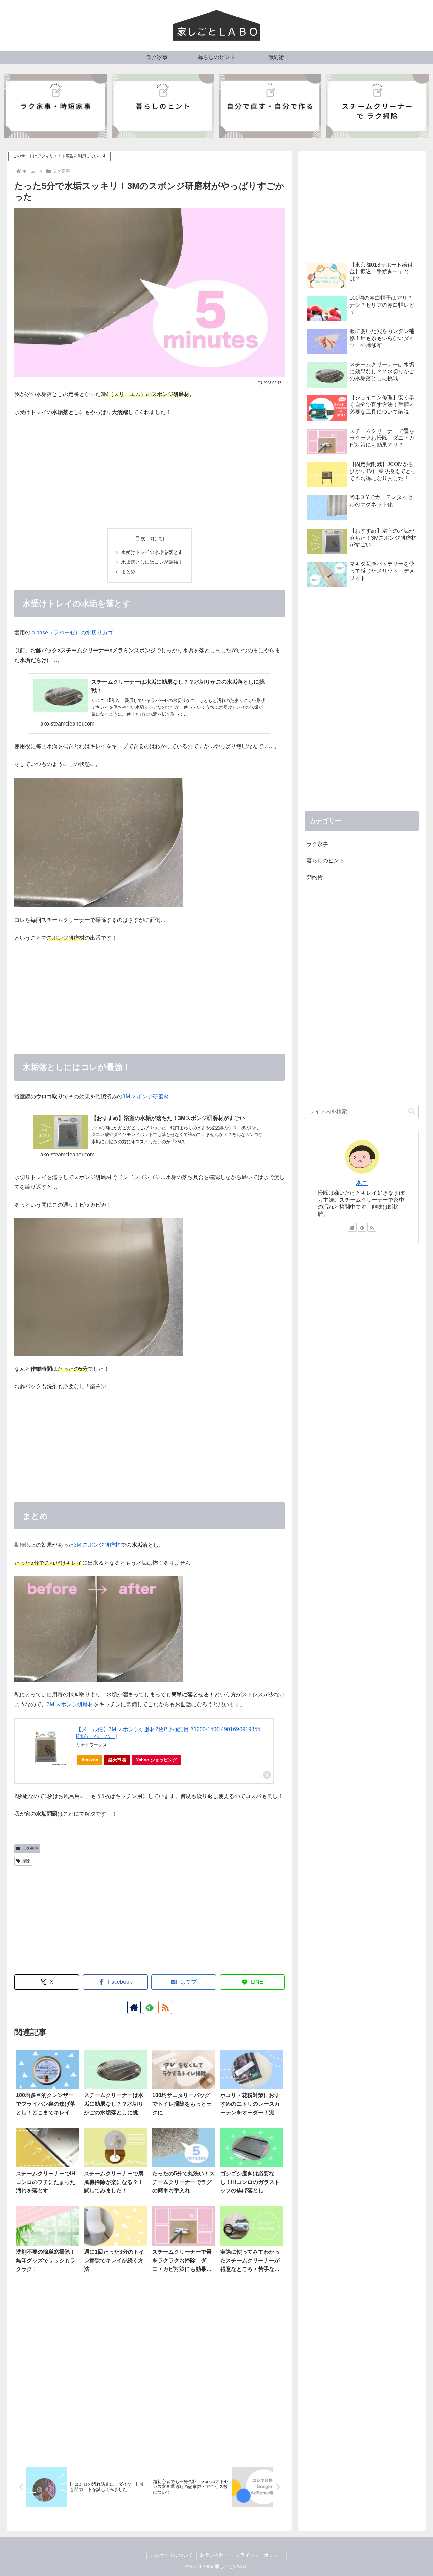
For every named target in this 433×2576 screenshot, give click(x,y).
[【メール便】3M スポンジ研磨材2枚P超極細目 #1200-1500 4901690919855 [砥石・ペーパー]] (46, 1748)
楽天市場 (117, 1760)
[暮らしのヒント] (163, 106)
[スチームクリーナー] (377, 106)
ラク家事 (30, 1848)
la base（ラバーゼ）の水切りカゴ (72, 632)
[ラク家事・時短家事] (56, 106)
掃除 (26, 1861)
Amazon (90, 1760)
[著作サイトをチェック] (134, 2007)
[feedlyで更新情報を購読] (150, 2007)
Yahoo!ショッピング (156, 1760)
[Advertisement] (150, 473)
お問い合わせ (214, 2555)
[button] (412, 1112)
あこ (362, 1183)
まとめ (128, 572)
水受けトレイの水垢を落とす (152, 552)
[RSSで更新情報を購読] (165, 2007)
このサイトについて (172, 2555)
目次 (140, 538)
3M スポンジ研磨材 (146, 1096)
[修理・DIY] (270, 106)
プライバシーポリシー (259, 2555)
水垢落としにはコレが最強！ (152, 562)
